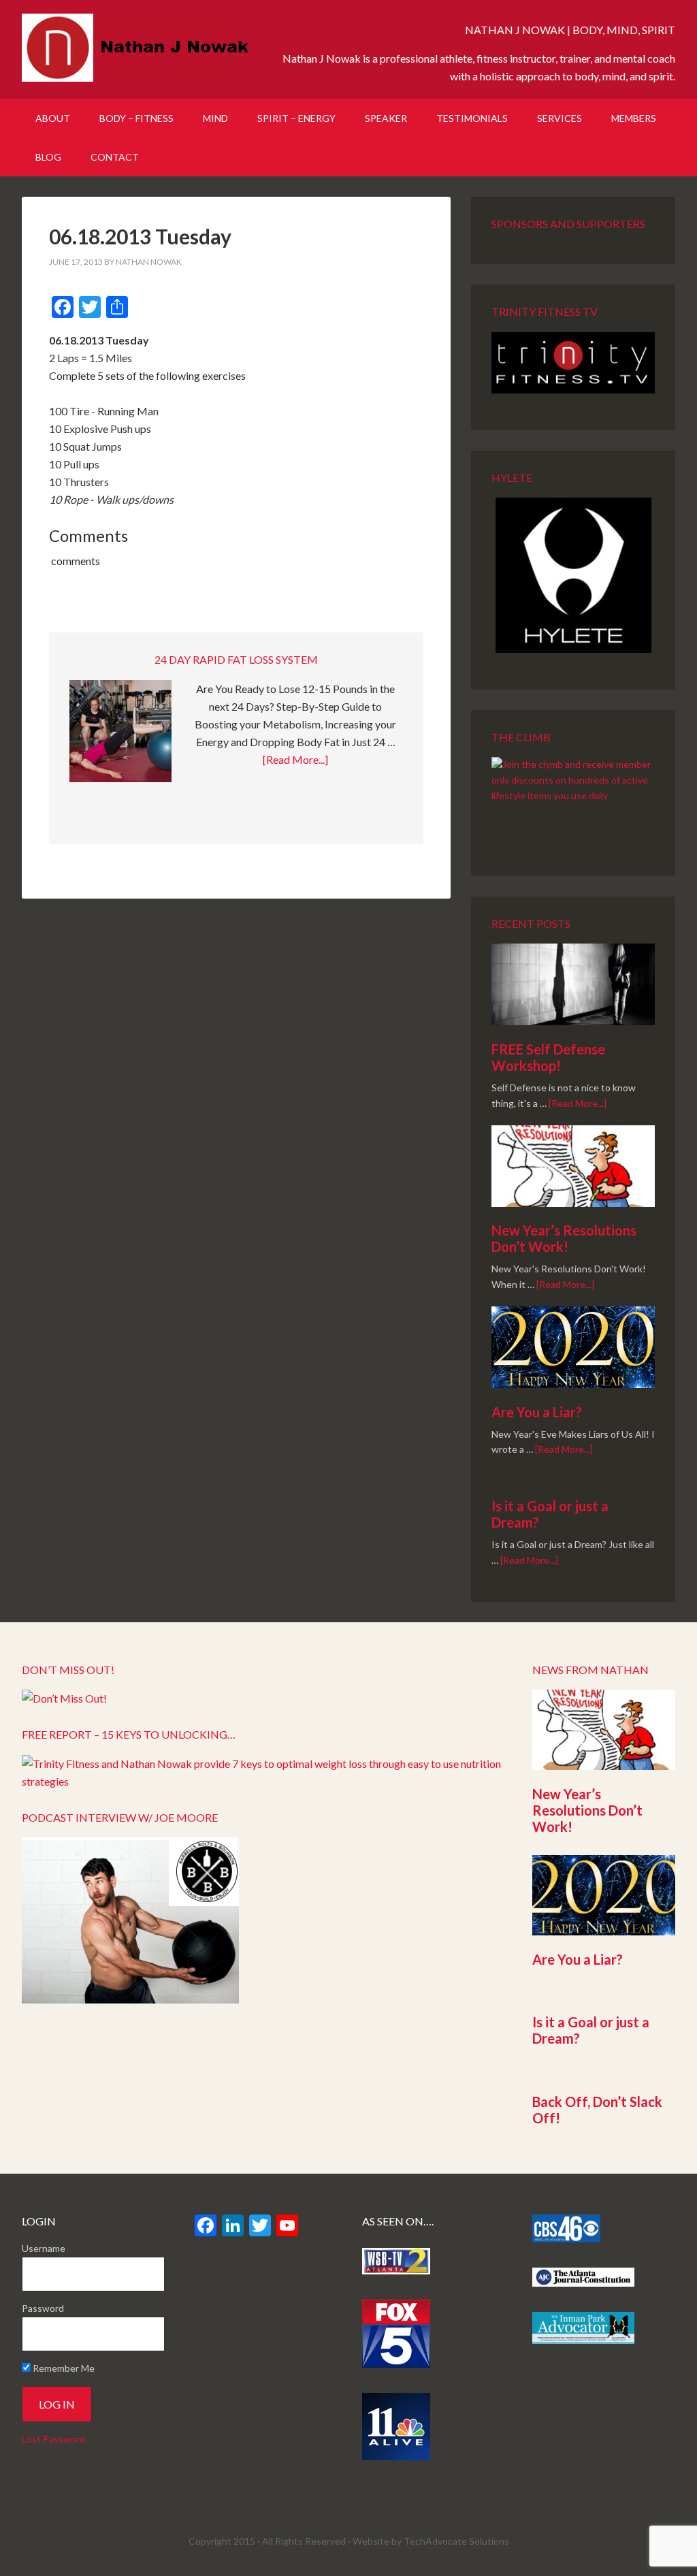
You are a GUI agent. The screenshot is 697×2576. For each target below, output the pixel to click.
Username (44, 2248)
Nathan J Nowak (137, 48)
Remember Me (63, 2368)
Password (43, 2308)
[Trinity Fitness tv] (573, 363)
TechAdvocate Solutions (456, 2541)
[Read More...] (295, 759)
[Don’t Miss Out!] (64, 1698)
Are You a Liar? (537, 1412)
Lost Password (53, 2439)
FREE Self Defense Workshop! (548, 1057)
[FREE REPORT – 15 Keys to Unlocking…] (263, 1781)
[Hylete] (573, 575)
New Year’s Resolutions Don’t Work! (564, 1238)
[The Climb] (573, 798)
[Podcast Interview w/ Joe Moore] (130, 1999)
